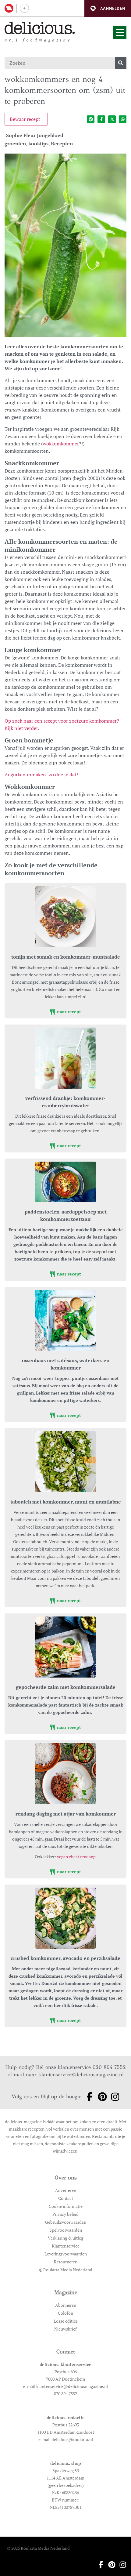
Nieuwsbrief (65, 2329)
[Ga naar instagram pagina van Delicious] (113, 2097)
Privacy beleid (65, 2214)
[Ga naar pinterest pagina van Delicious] (101, 2097)
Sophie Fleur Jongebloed (35, 135)
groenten (15, 143)
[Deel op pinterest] (91, 119)
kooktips (38, 143)
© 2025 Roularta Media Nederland (38, 2548)
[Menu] (120, 32)
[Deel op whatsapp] (123, 119)
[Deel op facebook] (101, 119)
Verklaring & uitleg (65, 2238)
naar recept (68, 1012)
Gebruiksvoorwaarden (66, 2222)
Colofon (65, 2313)
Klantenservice (66, 2246)
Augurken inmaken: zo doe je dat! (41, 775)
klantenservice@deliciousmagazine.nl (81, 2075)
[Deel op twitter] (112, 119)
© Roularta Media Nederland (66, 2270)
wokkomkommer (61, 444)
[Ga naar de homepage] (40, 28)
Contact (66, 2198)
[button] (108, 8)
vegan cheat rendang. (77, 1857)
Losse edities (66, 2321)
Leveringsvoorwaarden (66, 2254)
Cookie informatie (66, 2206)
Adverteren (66, 2190)
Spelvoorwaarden (66, 2230)
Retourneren (66, 2262)
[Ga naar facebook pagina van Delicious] (88, 2097)
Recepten (62, 143)
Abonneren (66, 2305)
